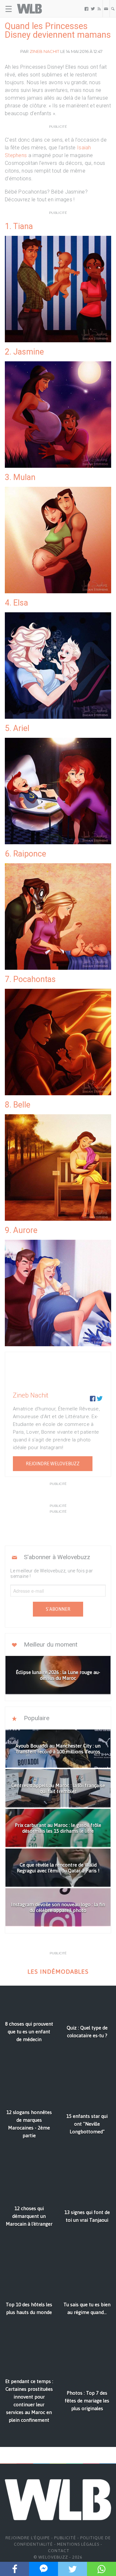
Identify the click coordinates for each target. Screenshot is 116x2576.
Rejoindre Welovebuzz (53, 1464)
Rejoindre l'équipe (28, 2538)
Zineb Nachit (44, 51)
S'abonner (58, 1609)
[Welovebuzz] (29, 9)
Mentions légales (78, 2544)
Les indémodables (58, 1972)
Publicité (65, 2538)
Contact (59, 2551)
